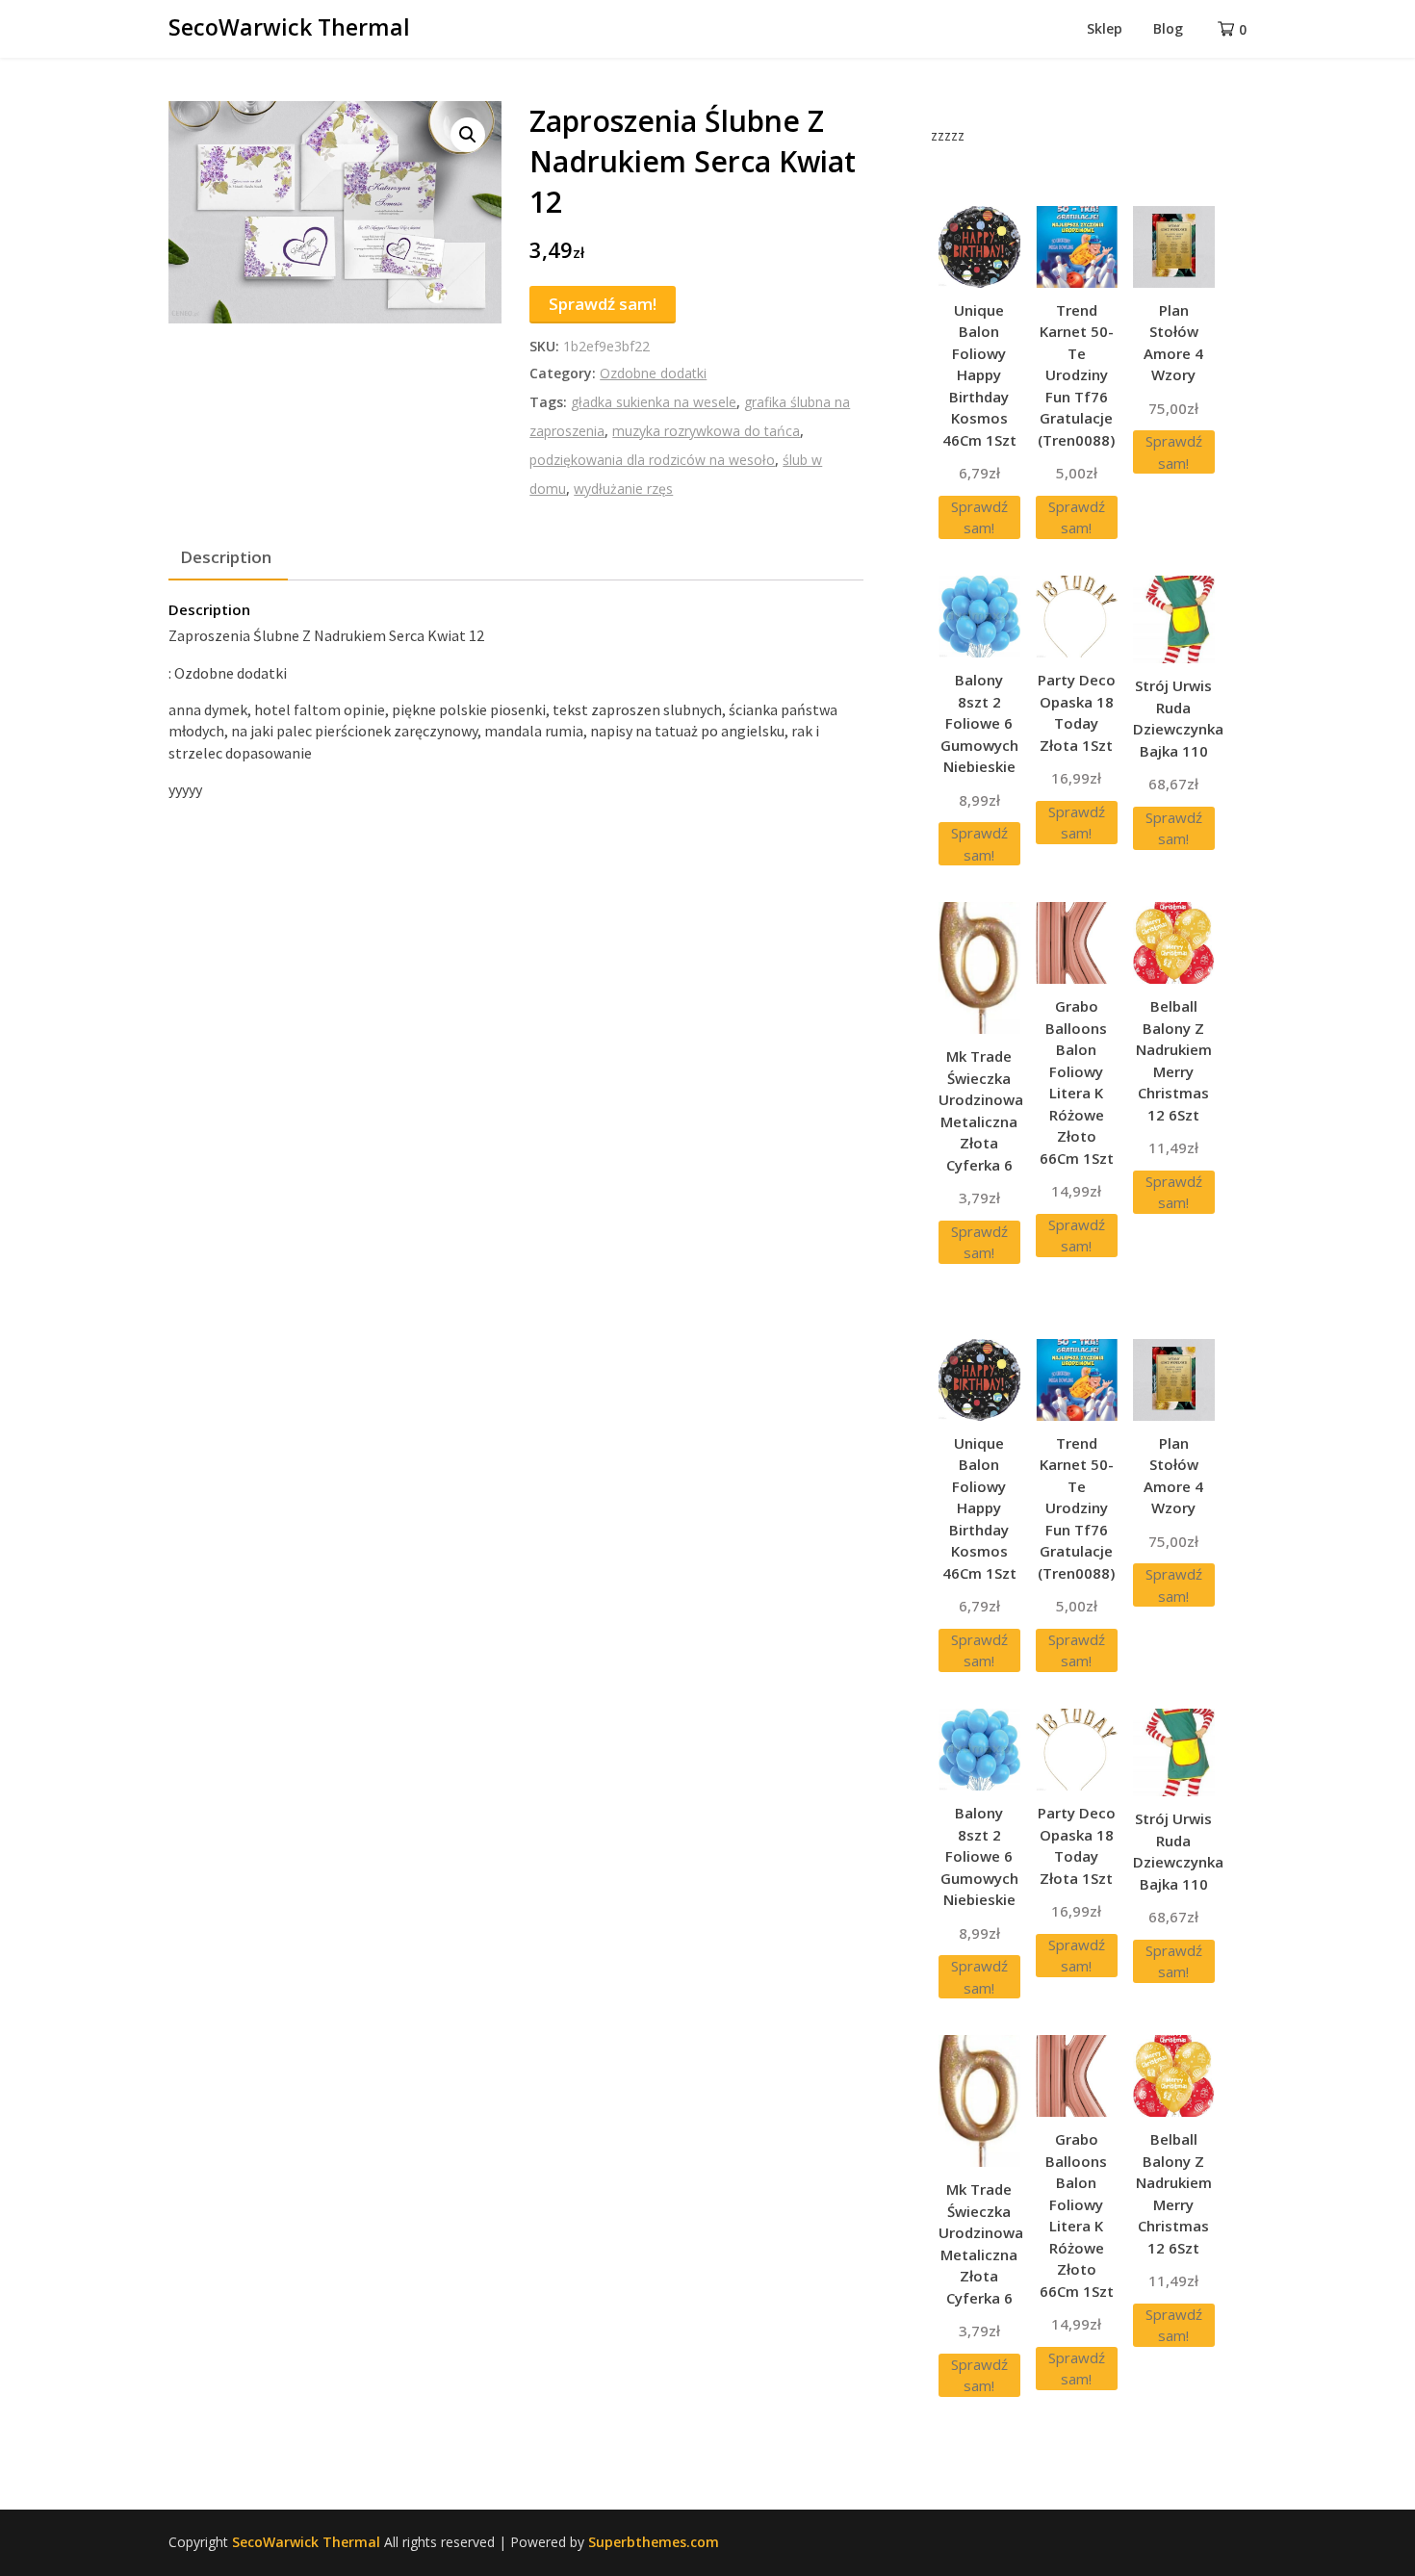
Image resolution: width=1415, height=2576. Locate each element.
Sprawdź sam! (603, 304)
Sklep (1105, 28)
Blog (1168, 28)
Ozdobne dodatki (653, 373)
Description (226, 557)
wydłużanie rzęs (623, 489)
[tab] (226, 558)
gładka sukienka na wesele (654, 402)
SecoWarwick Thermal (289, 27)
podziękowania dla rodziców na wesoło (652, 460)
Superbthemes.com (654, 2542)
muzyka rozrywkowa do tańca (706, 431)
